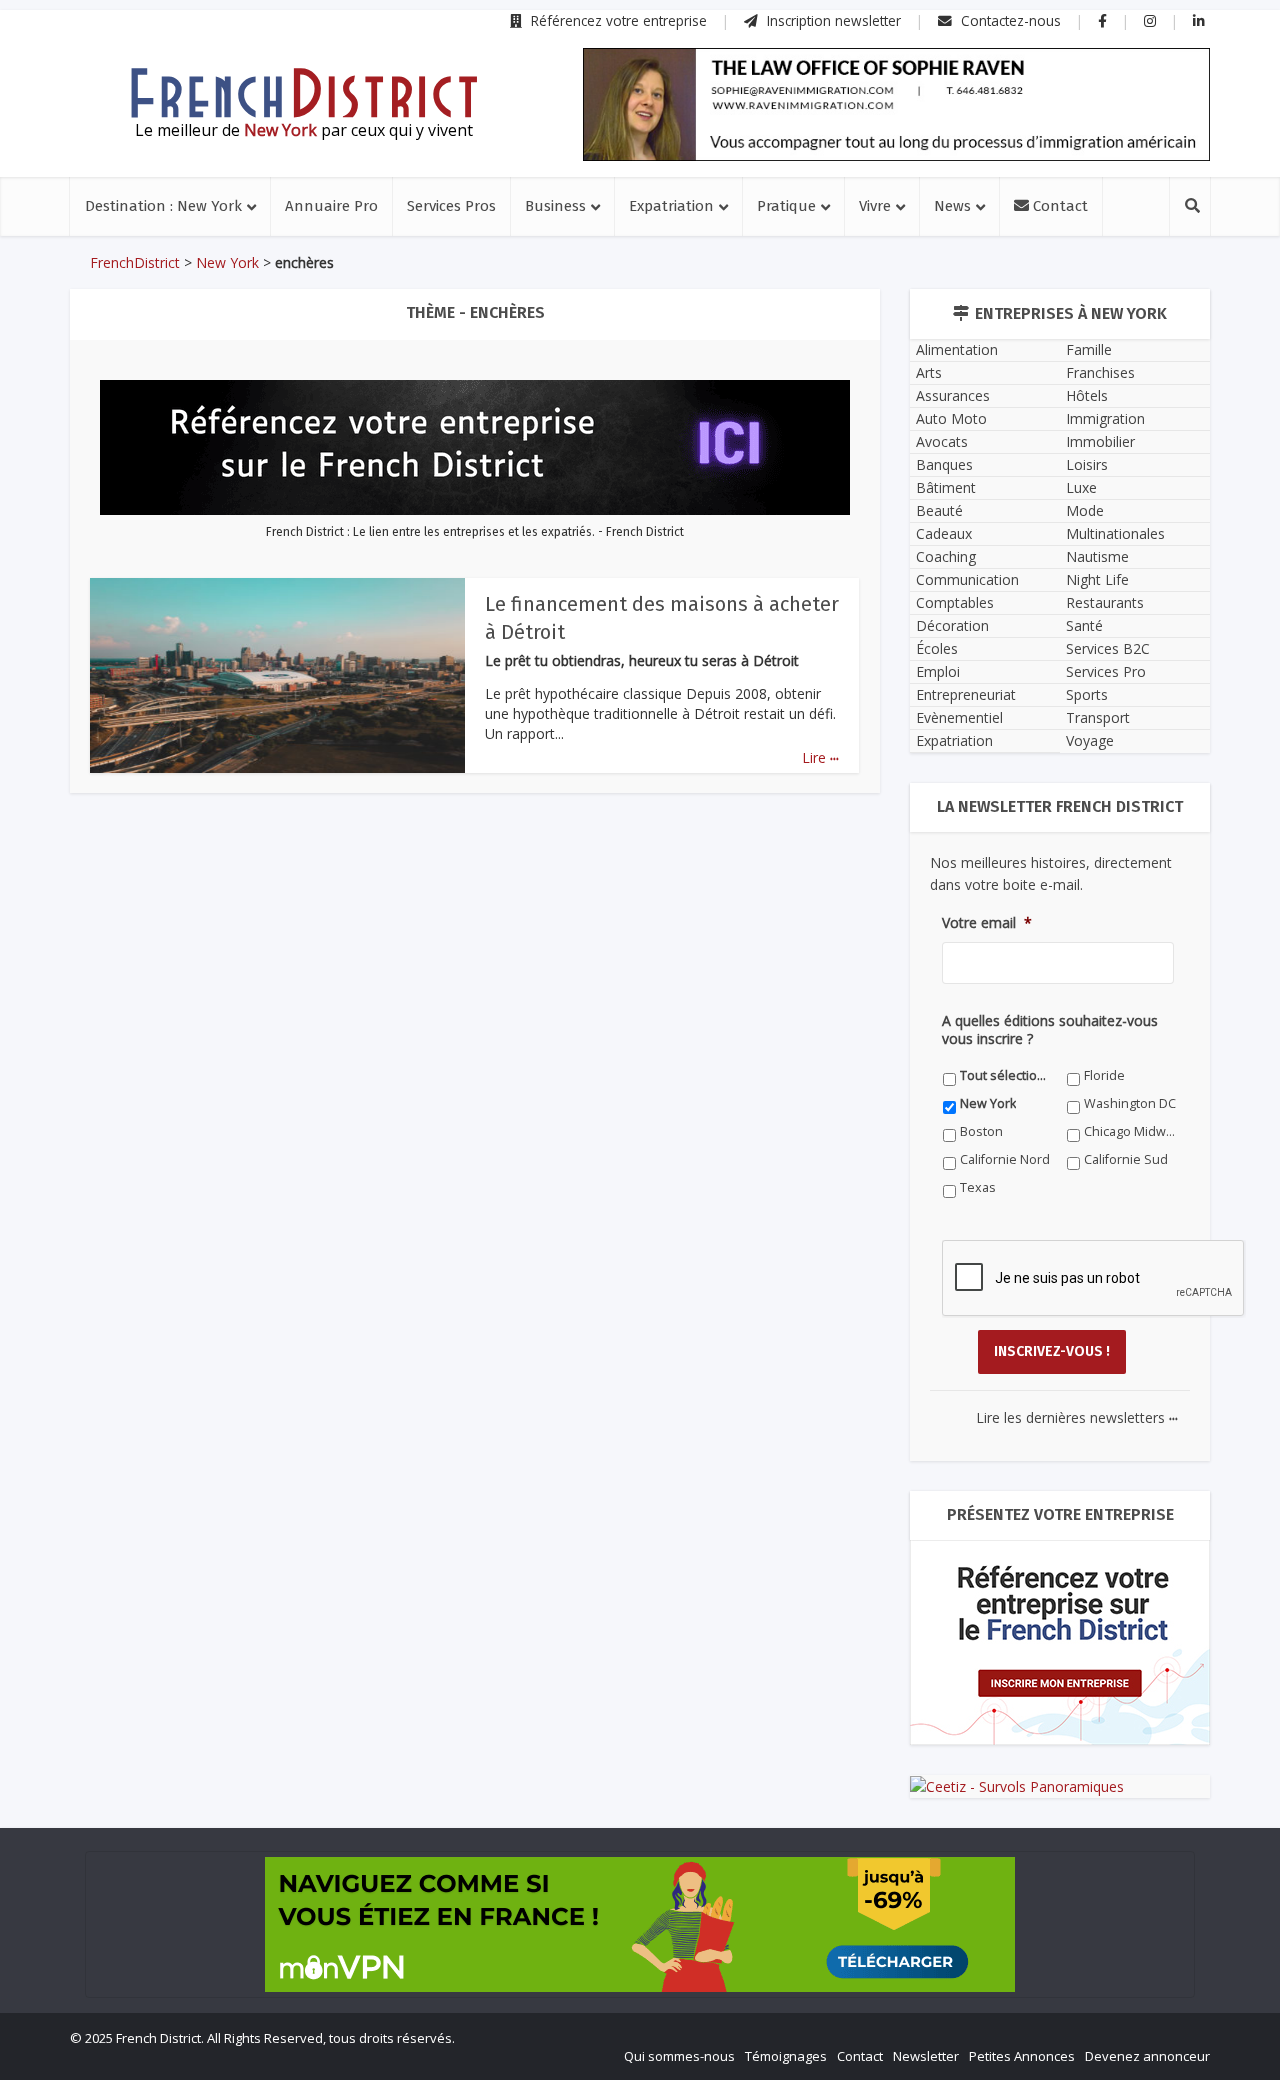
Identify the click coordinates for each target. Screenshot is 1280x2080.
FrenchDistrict (135, 262)
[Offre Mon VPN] (640, 1924)
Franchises (1100, 372)
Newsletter (926, 2056)
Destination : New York (163, 206)
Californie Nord (1005, 1159)
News (952, 206)
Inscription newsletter (832, 20)
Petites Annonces (1022, 2056)
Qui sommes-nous (679, 2056)
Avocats (942, 441)
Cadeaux (944, 533)
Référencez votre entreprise (617, 20)
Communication (967, 579)
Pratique (786, 206)
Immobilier (1100, 441)
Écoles (937, 648)
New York (227, 262)
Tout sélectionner (1006, 1075)
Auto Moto (951, 418)
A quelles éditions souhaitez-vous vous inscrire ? (1050, 1030)
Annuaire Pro (331, 206)
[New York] (304, 93)
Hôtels (1087, 395)
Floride (1104, 1075)
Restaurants (1105, 602)
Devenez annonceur (1147, 2056)
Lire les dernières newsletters (1077, 1417)
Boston (981, 1131)
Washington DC (1130, 1103)
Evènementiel (959, 717)
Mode (1085, 510)
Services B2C (1108, 648)
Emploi (938, 671)
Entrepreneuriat (966, 694)
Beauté (939, 510)
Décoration (952, 625)
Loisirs (1087, 464)
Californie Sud (1126, 1159)
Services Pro (1106, 671)
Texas (978, 1187)
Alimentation (957, 349)
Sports (1087, 694)
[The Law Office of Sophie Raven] (896, 104)
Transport (1098, 717)
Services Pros (451, 206)
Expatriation (671, 206)
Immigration (1105, 418)
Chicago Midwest (1130, 1131)
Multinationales (1115, 533)
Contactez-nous (1009, 20)
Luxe (1081, 487)
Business (555, 206)
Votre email (987, 923)
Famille (1089, 349)
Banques (944, 464)
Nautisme (1097, 556)
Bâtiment (946, 487)
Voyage (1090, 740)
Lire (820, 757)
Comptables (955, 602)
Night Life (1097, 579)
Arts (929, 372)
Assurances (953, 395)
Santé (1084, 625)
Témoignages (786, 2056)
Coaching (946, 556)
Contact (1058, 206)
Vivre (875, 206)
